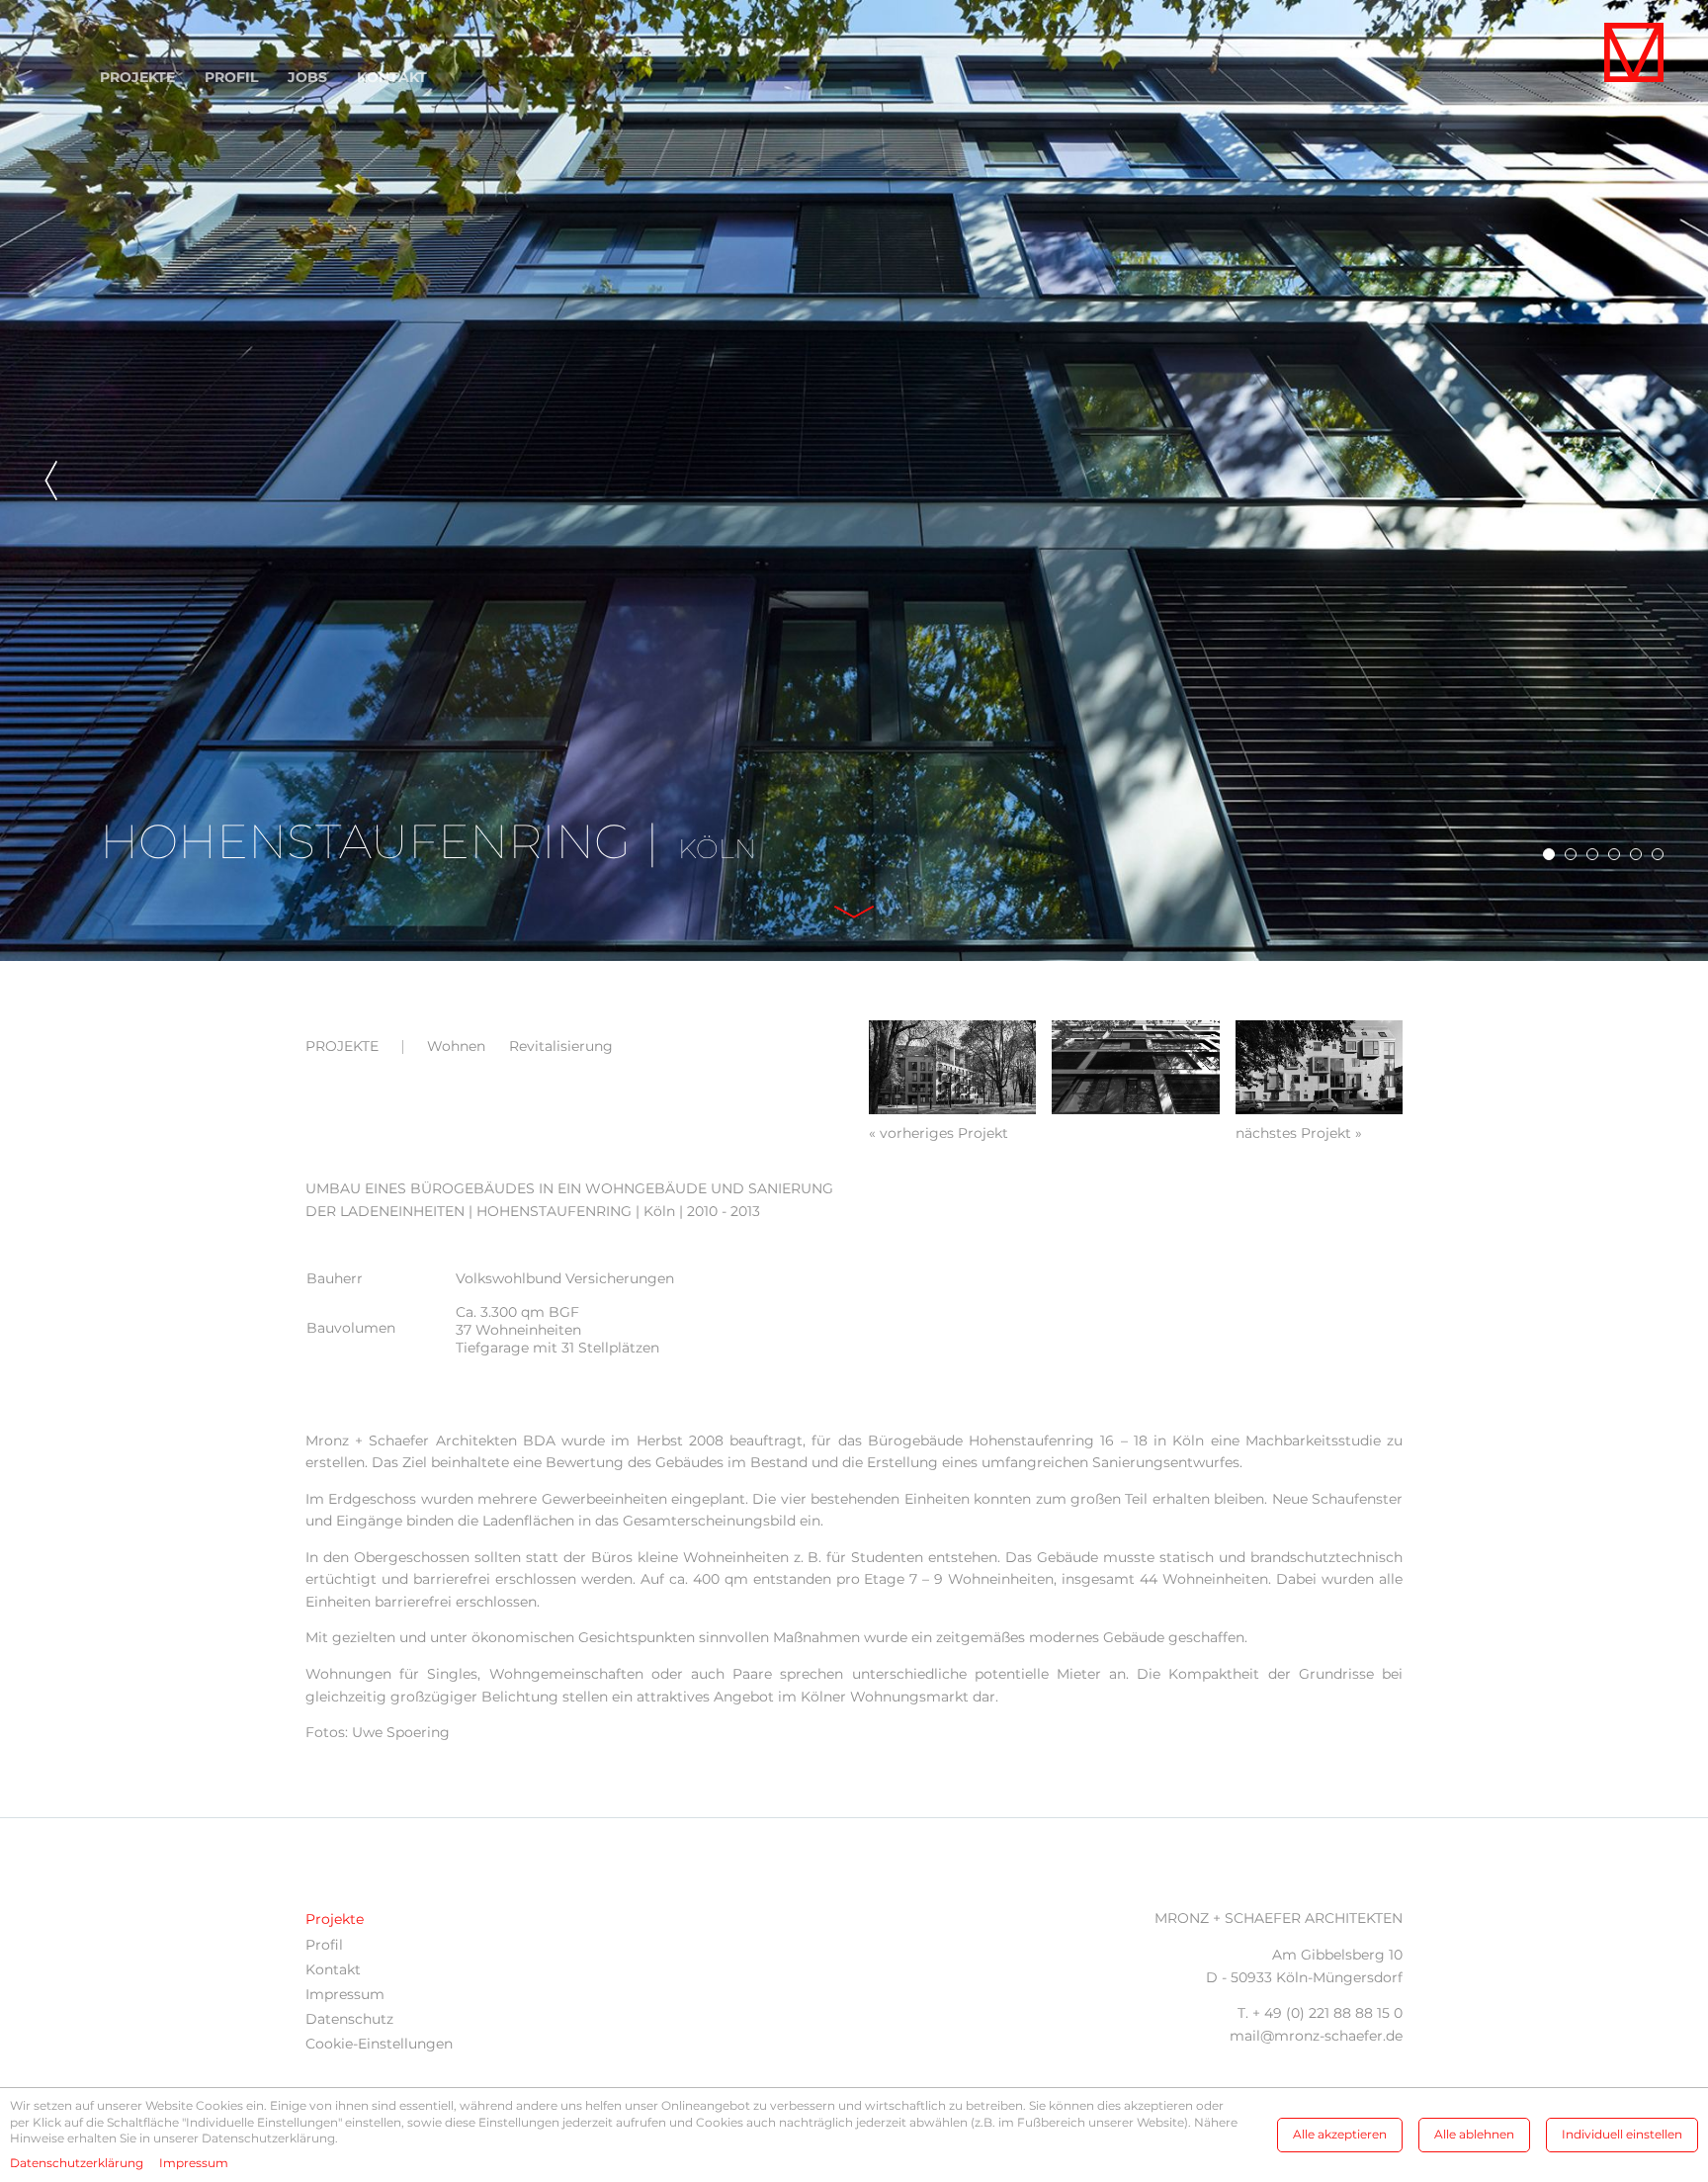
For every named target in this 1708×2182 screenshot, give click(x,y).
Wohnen (456, 1046)
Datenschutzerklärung (77, 2163)
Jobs (307, 77)
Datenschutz (349, 2019)
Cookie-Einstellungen (379, 2044)
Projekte (137, 77)
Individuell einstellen (1622, 2134)
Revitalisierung (561, 1046)
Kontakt (392, 77)
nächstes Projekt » (1299, 1133)
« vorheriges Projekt (939, 1133)
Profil (231, 77)
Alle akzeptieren (1340, 2134)
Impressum (345, 1994)
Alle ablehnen (1474, 2134)
